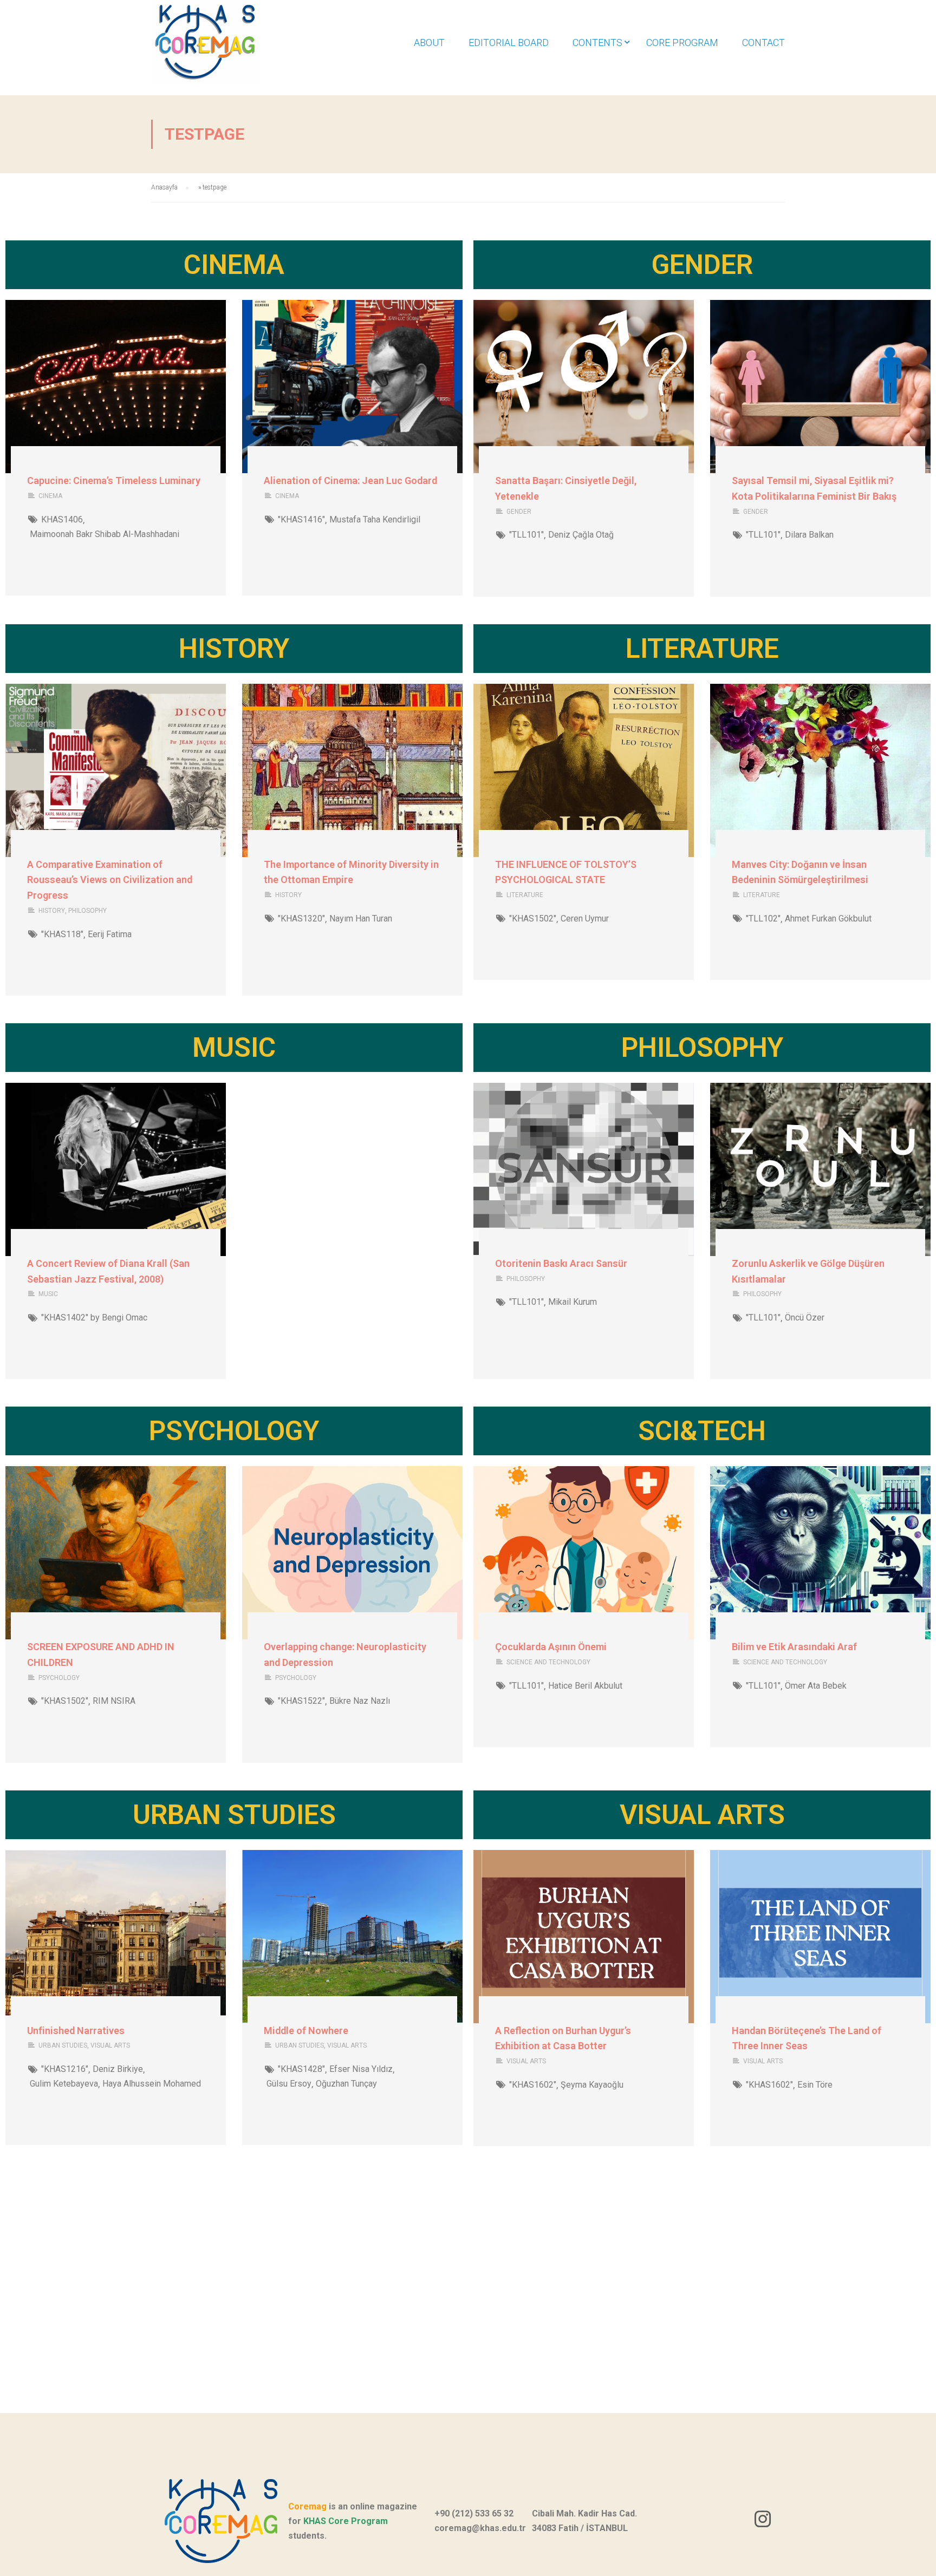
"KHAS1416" (301, 519)
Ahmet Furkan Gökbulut (828, 918)
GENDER (519, 512)
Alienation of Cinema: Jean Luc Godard (350, 480)
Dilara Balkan (809, 535)
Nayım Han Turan (361, 918)
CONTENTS (597, 43)
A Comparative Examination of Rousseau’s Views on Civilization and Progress (110, 880)
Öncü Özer (805, 1318)
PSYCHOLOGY (59, 1678)
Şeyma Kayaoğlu (592, 2085)
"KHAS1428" (301, 2069)
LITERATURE (525, 895)
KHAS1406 (62, 519)
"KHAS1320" (301, 918)
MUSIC (48, 1294)
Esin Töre (815, 2085)
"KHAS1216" (65, 2069)
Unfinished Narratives (76, 2031)
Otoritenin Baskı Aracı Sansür (561, 1263)
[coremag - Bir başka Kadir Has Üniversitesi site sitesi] (227, 48)
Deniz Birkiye (118, 2069)
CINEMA (50, 496)
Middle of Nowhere (306, 2031)
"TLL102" (763, 918)
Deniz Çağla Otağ (581, 535)
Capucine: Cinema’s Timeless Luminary (114, 480)
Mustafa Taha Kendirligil (375, 519)
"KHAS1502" (533, 918)
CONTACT (763, 43)
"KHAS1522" (301, 1701)
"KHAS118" (62, 934)
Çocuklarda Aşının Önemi (551, 1647)
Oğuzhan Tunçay (346, 2084)
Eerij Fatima (110, 934)
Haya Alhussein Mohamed (152, 2084)
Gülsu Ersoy (289, 2084)
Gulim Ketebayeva (64, 2084)
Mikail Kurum (573, 1302)
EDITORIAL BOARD (509, 43)
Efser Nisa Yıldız (361, 2069)
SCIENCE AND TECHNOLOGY (548, 1662)
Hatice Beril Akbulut (585, 1686)
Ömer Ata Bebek (816, 1686)
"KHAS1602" (533, 2085)
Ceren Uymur (585, 918)
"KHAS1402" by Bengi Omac (94, 1318)
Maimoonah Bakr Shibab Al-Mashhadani (105, 534)
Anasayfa (164, 187)
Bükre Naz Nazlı (360, 1701)
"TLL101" (526, 535)
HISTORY (52, 911)
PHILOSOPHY (87, 911)
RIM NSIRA (114, 1701)
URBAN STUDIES (63, 2045)
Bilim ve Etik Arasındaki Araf (794, 1647)
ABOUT (429, 43)
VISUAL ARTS (110, 2045)
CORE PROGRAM (682, 43)
